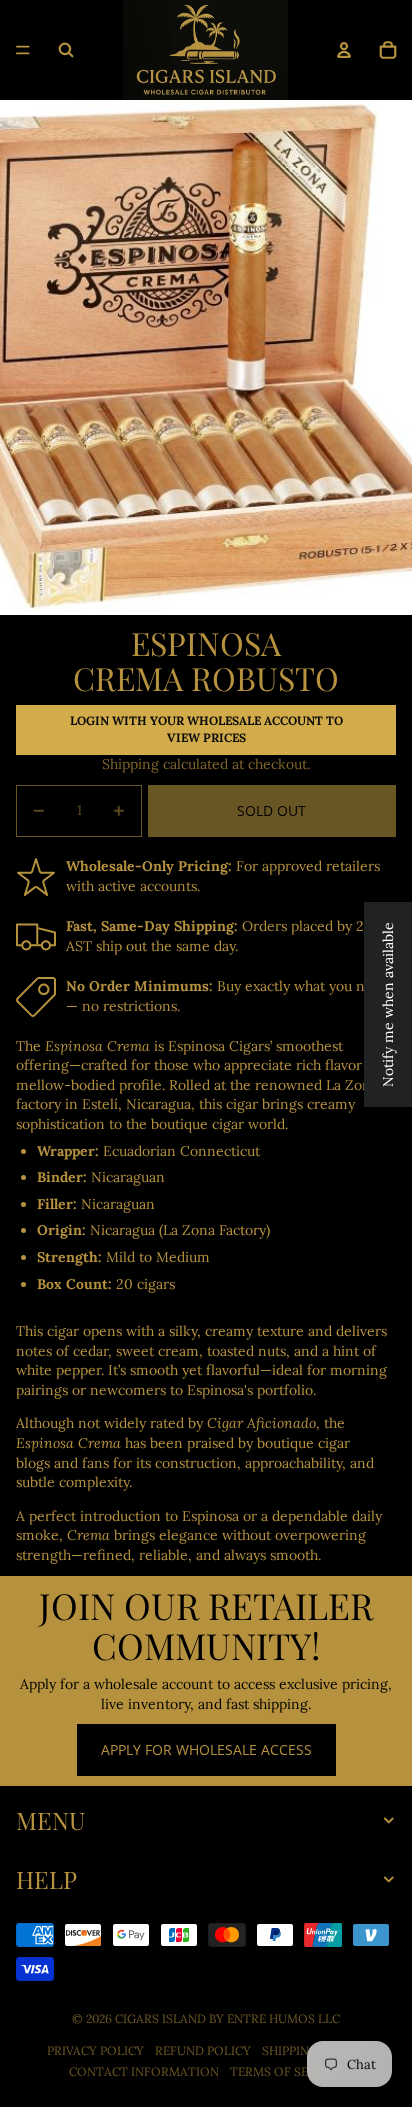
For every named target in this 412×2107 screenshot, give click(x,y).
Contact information (144, 2071)
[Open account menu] (344, 50)
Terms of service (286, 2071)
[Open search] (66, 50)
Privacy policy (95, 2050)
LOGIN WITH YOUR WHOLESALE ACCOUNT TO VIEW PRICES (206, 729)
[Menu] (23, 50)
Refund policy (203, 2050)
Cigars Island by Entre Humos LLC (227, 2018)
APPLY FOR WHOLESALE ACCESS (206, 1749)
